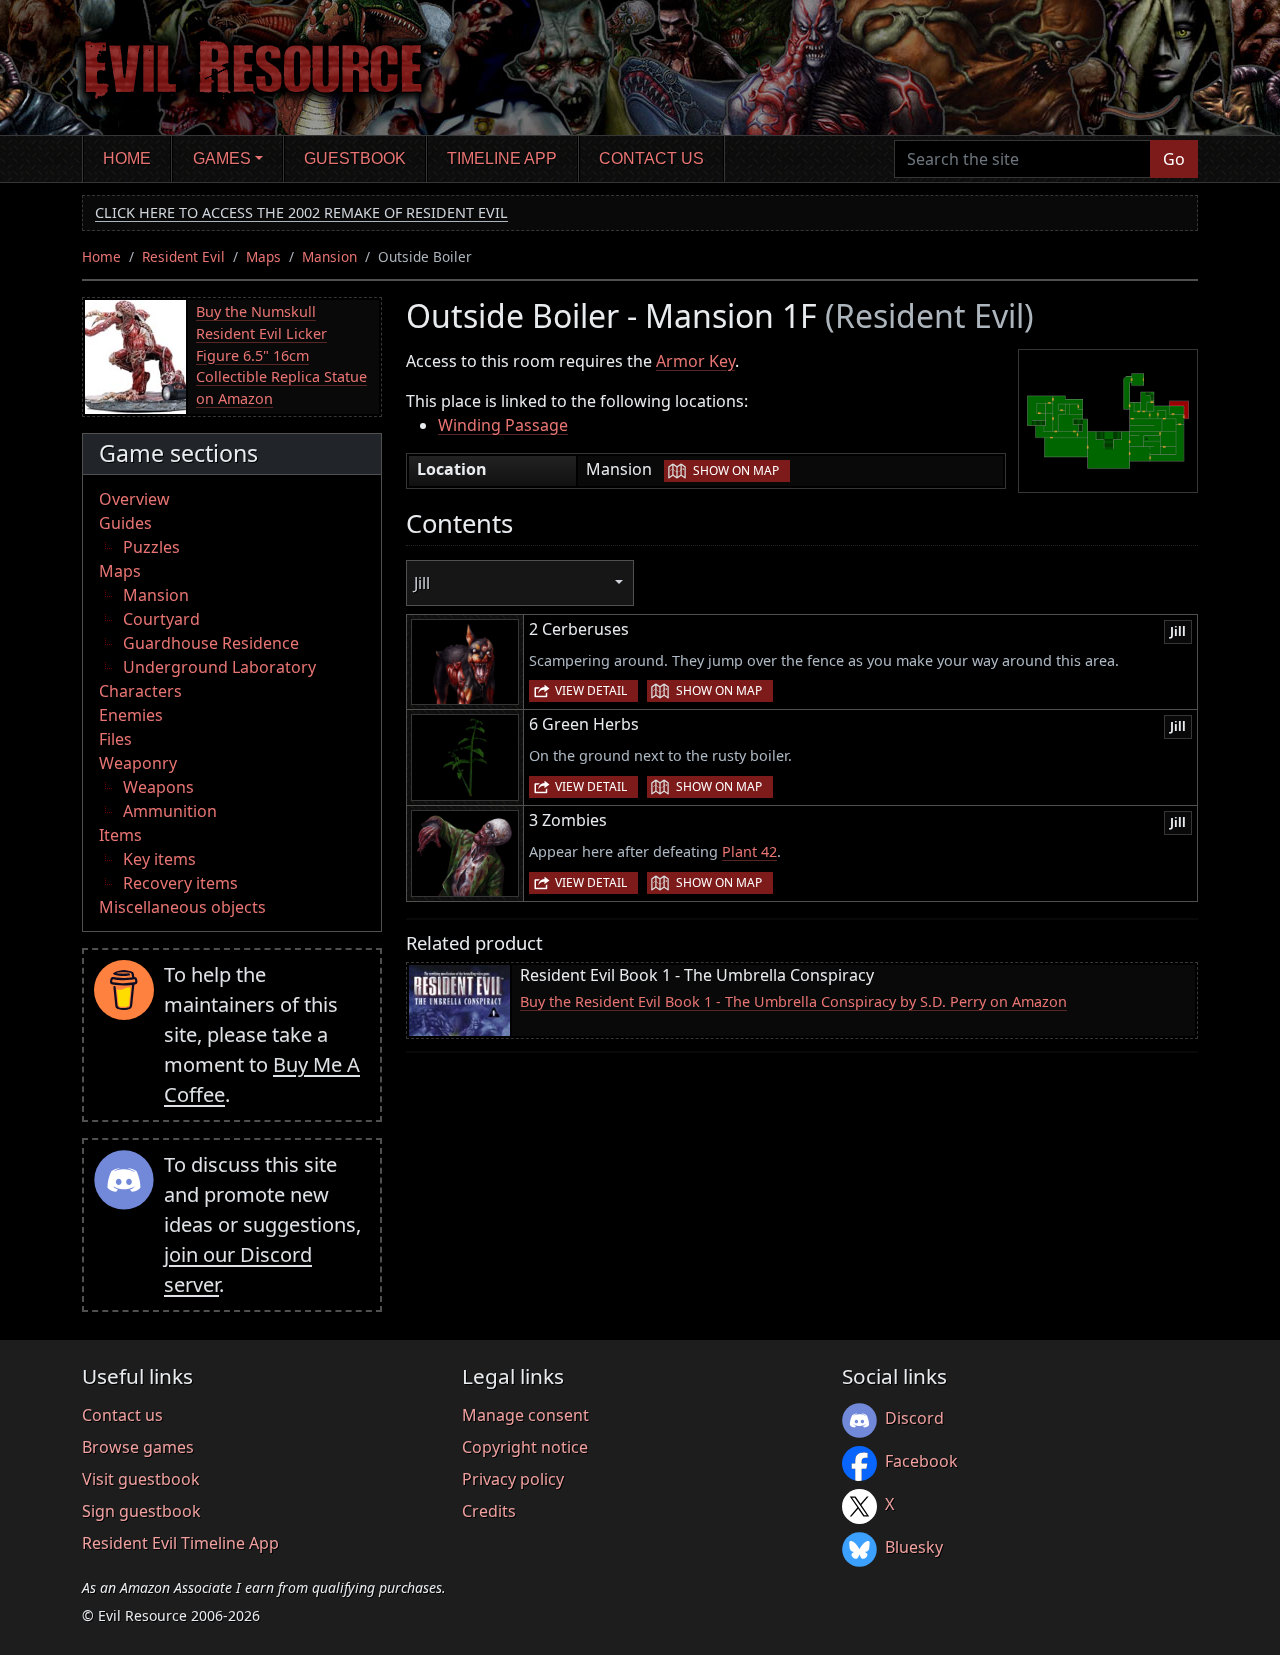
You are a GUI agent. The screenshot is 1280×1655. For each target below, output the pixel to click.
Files (115, 739)
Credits (489, 1511)
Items (120, 835)
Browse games (138, 1447)
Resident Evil (183, 256)
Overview (134, 499)
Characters (140, 691)
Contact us (651, 158)
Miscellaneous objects (182, 907)
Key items (159, 859)
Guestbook (355, 158)
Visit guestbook (141, 1479)
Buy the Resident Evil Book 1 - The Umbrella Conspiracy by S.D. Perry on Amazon (793, 1001)
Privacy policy (513, 1479)
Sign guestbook (141, 1511)
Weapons (158, 787)
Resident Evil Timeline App (180, 1543)
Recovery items (180, 883)
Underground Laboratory (219, 667)
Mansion (329, 256)
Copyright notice (525, 1447)
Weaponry (138, 763)
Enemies (131, 715)
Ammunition (170, 811)
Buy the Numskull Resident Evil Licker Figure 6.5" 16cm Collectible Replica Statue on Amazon (281, 354)
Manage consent (525, 1415)
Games (222, 158)
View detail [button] (591, 690)
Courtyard (161, 619)
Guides (125, 523)
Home (127, 158)
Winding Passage (503, 425)
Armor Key (695, 361)
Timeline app (502, 158)
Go (1174, 159)
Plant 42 (749, 851)
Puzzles (151, 547)
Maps (263, 256)
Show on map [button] (736, 470)
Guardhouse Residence (211, 643)
